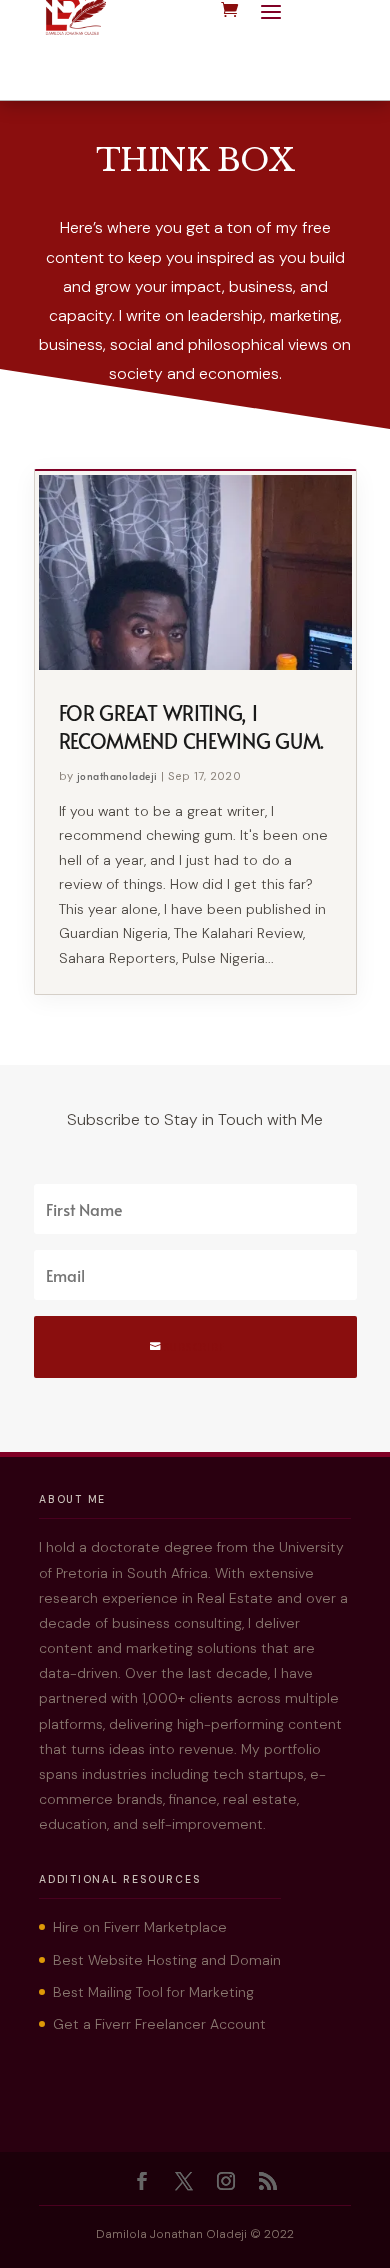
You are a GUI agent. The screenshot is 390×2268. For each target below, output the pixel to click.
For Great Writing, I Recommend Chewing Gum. (191, 727)
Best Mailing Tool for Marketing (153, 1992)
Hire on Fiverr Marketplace (140, 1927)
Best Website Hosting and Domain (167, 1960)
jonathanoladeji (117, 776)
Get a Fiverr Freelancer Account (159, 2024)
